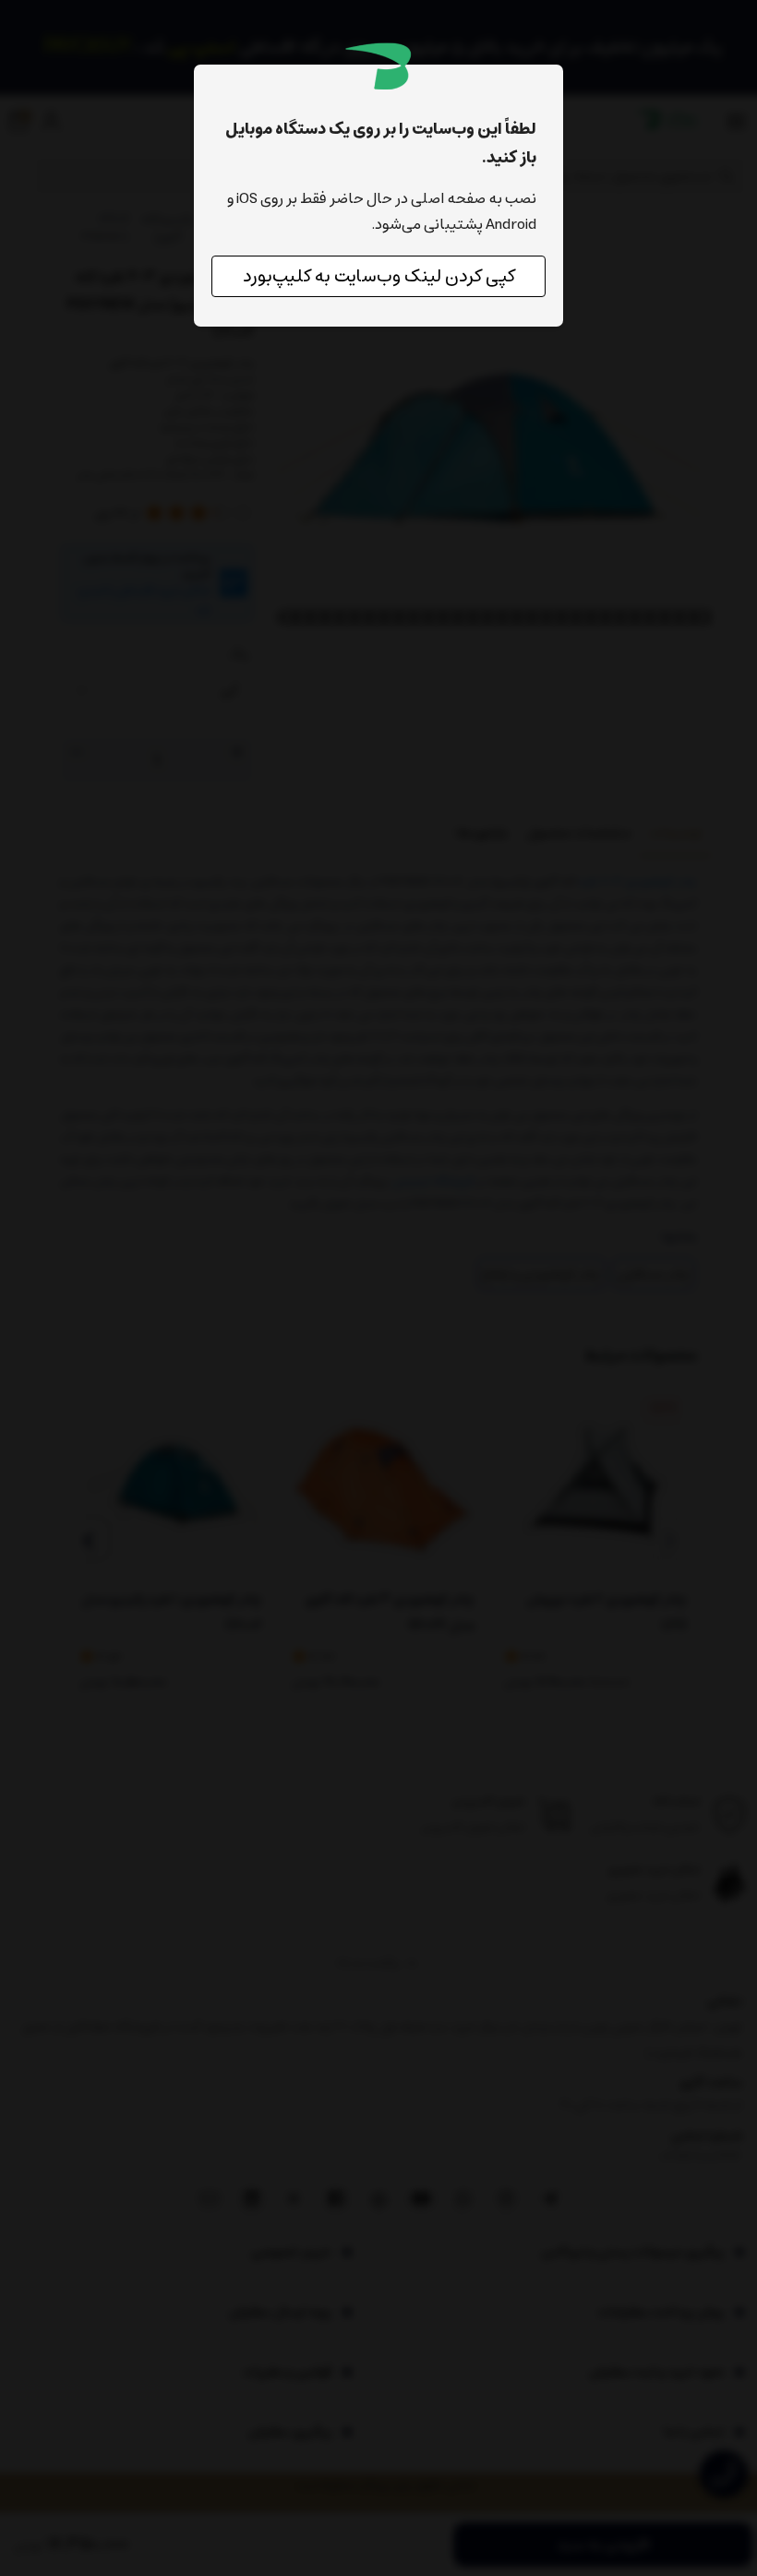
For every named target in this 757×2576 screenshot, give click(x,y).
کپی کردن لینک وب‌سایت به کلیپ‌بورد (379, 276)
